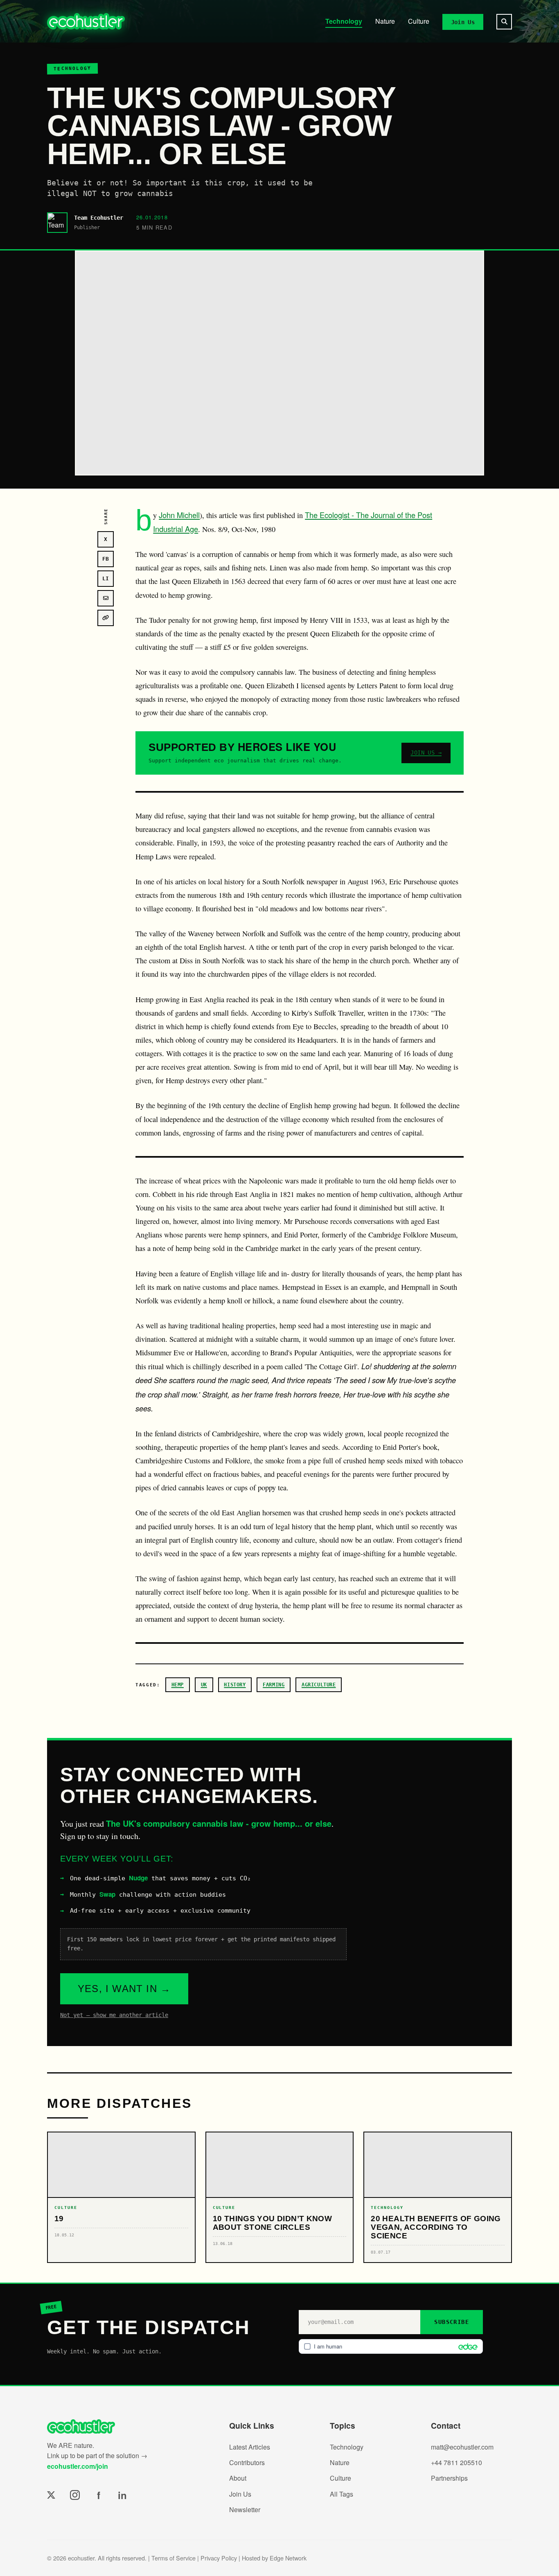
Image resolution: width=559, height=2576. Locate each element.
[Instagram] (75, 2495)
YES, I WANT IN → (124, 1989)
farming (274, 1685)
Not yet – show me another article (114, 2015)
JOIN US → (426, 753)
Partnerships (449, 2478)
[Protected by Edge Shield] (466, 2346)
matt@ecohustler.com (462, 2447)
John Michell (179, 515)
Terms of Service (174, 2558)
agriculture (319, 1685)
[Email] (106, 598)
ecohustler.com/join (78, 2466)
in (122, 2495)
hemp (178, 1685)
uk (204, 1685)
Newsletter (245, 2510)
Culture (419, 21)
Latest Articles (250, 2447)
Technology (344, 21)
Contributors (247, 2462)
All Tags (341, 2494)
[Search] (504, 22)
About (238, 2478)
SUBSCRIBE (452, 2322)
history (235, 1685)
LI (106, 578)
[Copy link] (106, 618)
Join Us (463, 22)
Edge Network (288, 2558)
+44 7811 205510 (456, 2462)
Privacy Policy (219, 2558)
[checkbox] (391, 2346)
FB (106, 559)
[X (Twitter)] (51, 2495)
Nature (385, 21)
